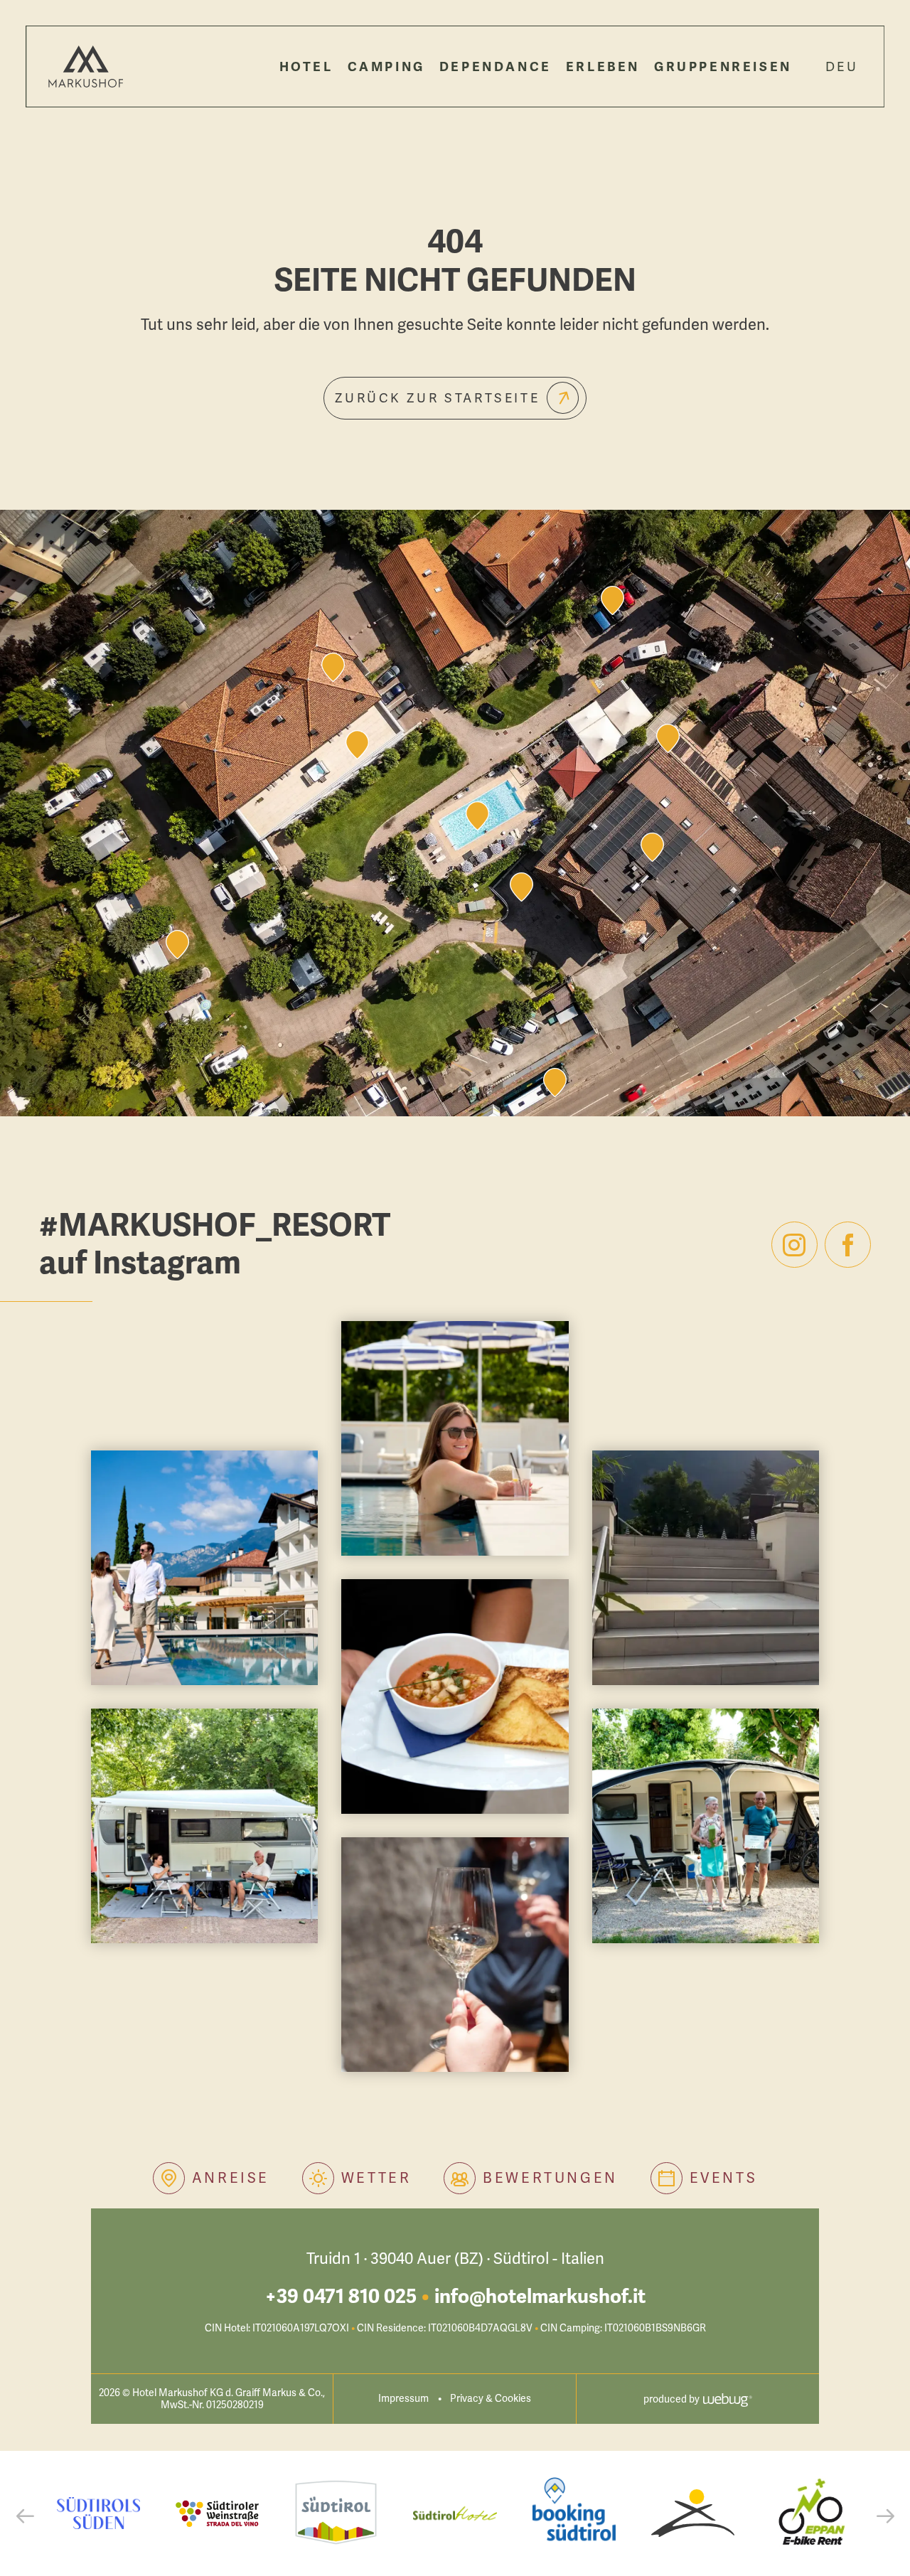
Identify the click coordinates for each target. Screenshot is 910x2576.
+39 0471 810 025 (341, 2297)
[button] (25, 2516)
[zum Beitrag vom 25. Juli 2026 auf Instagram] (204, 1826)
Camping (386, 67)
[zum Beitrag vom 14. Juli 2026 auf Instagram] (706, 1826)
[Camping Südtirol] (693, 2513)
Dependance (496, 67)
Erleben (603, 67)
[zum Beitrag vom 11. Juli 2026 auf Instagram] (455, 1955)
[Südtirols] (98, 2513)
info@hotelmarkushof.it (540, 2297)
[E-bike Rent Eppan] (812, 2513)
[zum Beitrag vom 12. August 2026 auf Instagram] (455, 1438)
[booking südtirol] (574, 2513)
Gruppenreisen (723, 67)
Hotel (306, 67)
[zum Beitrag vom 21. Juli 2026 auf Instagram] (455, 1696)
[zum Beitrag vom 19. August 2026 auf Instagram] (204, 1568)
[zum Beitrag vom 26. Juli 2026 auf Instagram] (706, 1568)
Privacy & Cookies (491, 2399)
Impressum (403, 2399)
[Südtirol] (336, 2513)
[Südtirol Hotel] (455, 2513)
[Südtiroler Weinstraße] (217, 2513)
